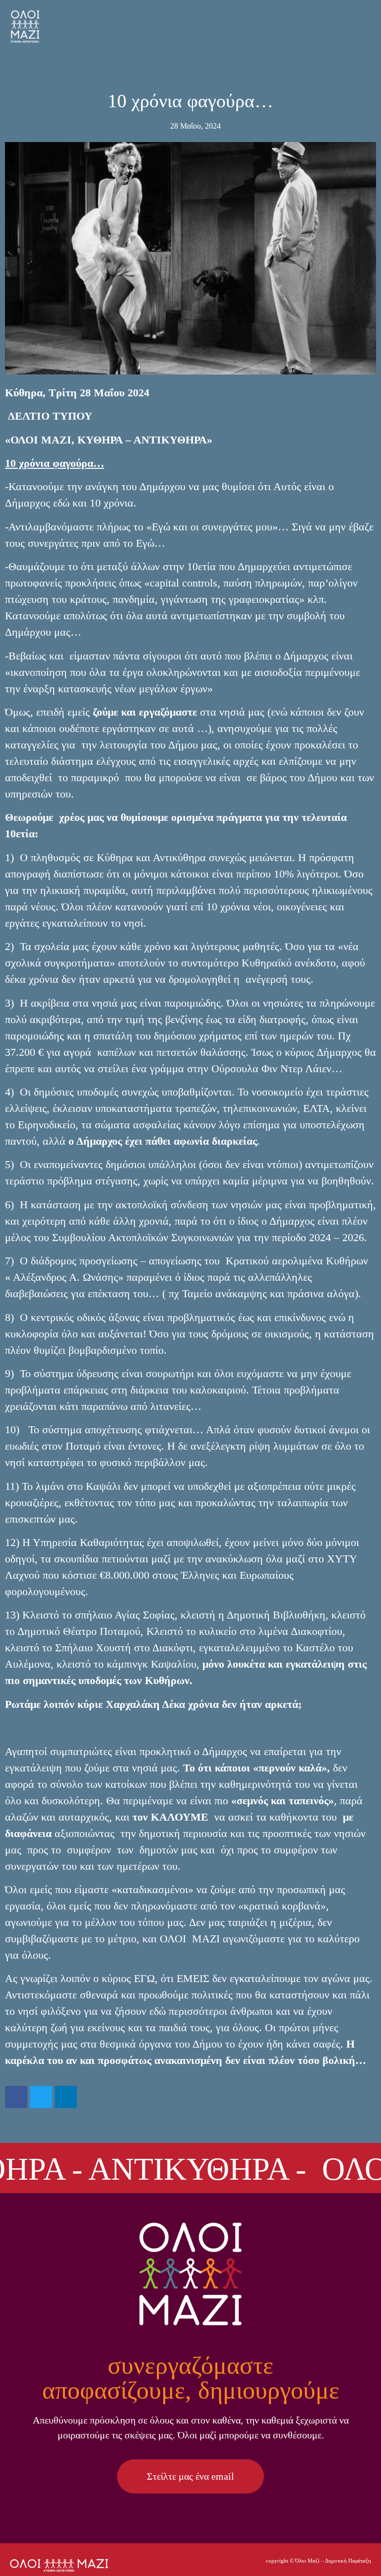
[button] (363, 13)
